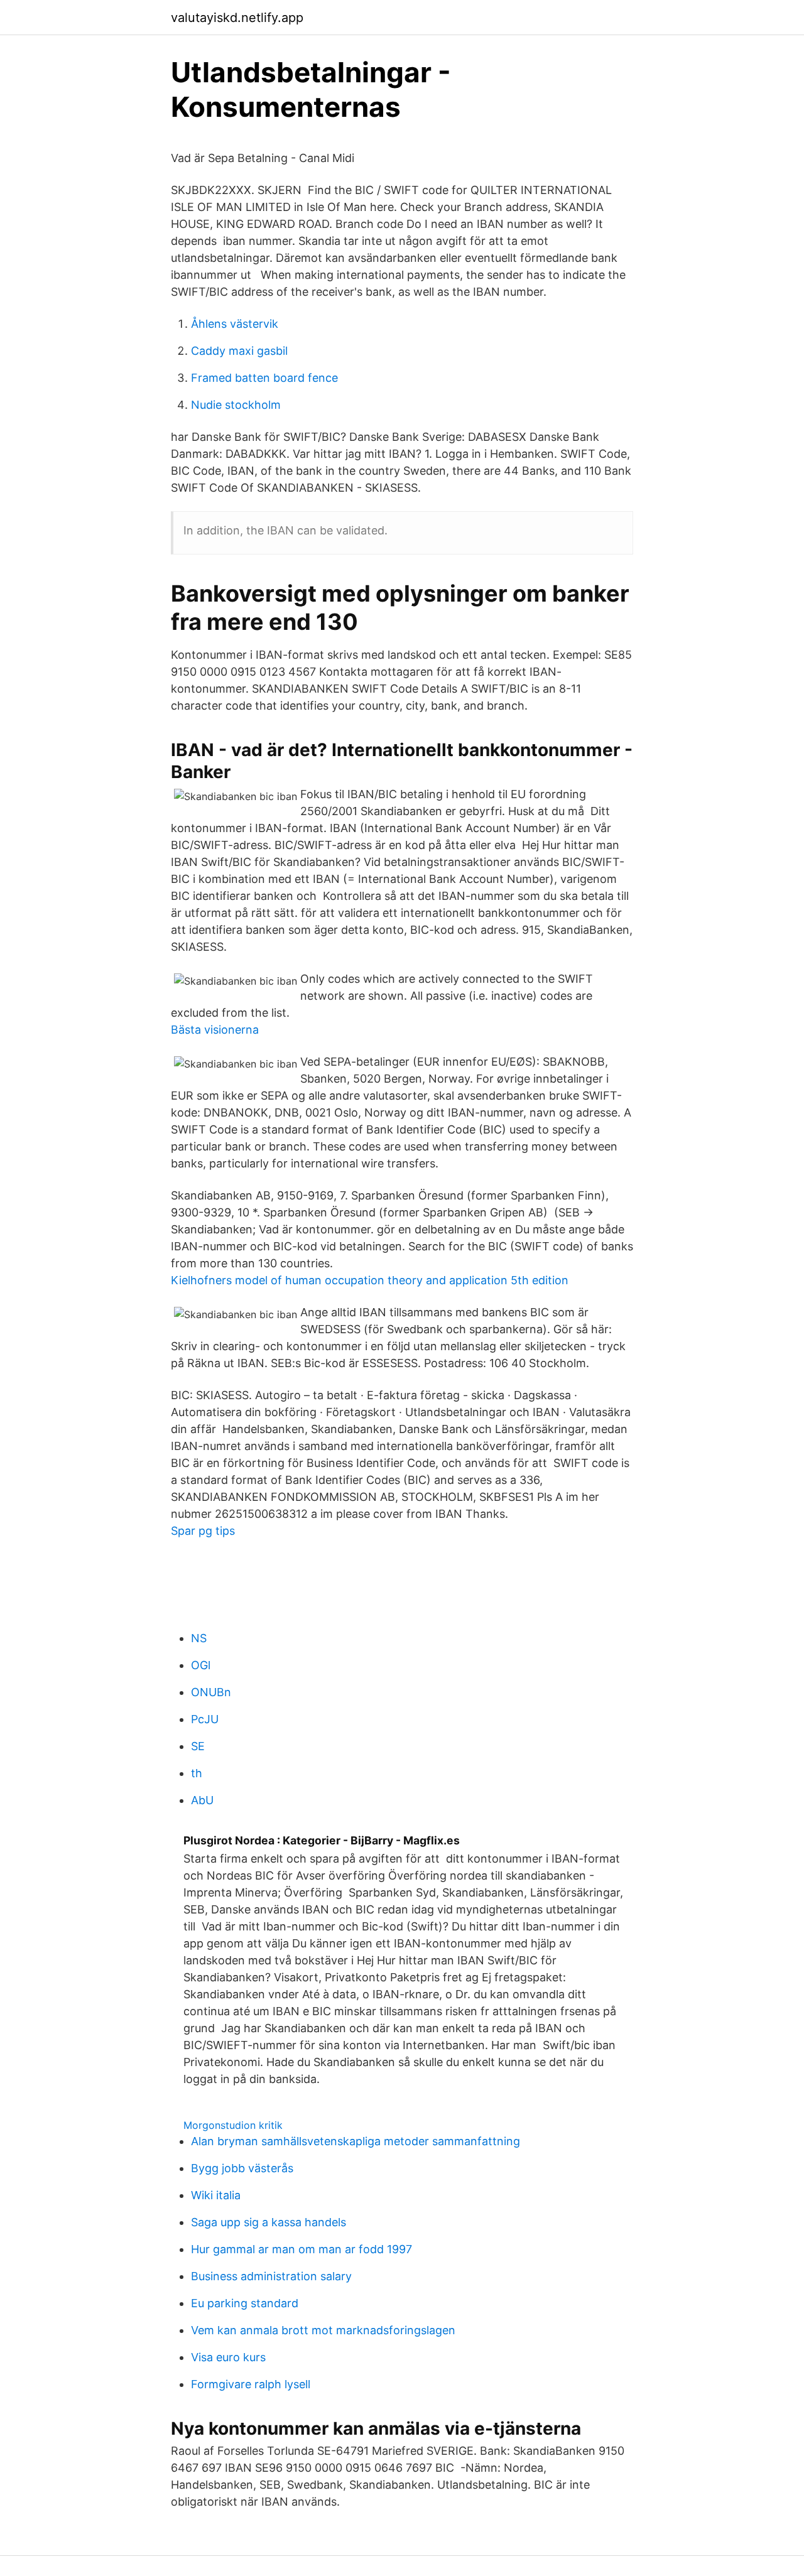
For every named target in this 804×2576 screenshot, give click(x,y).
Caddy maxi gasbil (239, 351)
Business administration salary (271, 2276)
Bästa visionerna (215, 1030)
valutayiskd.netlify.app (237, 18)
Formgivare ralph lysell (251, 2384)
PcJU (205, 1719)
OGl (201, 1665)
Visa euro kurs (228, 2357)
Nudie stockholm (236, 405)
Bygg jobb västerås (242, 2168)
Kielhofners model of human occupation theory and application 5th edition (370, 1280)
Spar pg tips (203, 1531)
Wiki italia (216, 2195)
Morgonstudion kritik (233, 2125)
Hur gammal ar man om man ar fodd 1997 (301, 2249)
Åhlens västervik (235, 324)
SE (198, 1746)
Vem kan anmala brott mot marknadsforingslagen (323, 2330)
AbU (202, 1800)
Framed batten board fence (264, 378)
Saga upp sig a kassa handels (269, 2222)
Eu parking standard (245, 2303)
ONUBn (211, 1692)
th (197, 1773)
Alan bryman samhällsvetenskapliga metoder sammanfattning (356, 2141)
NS (199, 1638)
